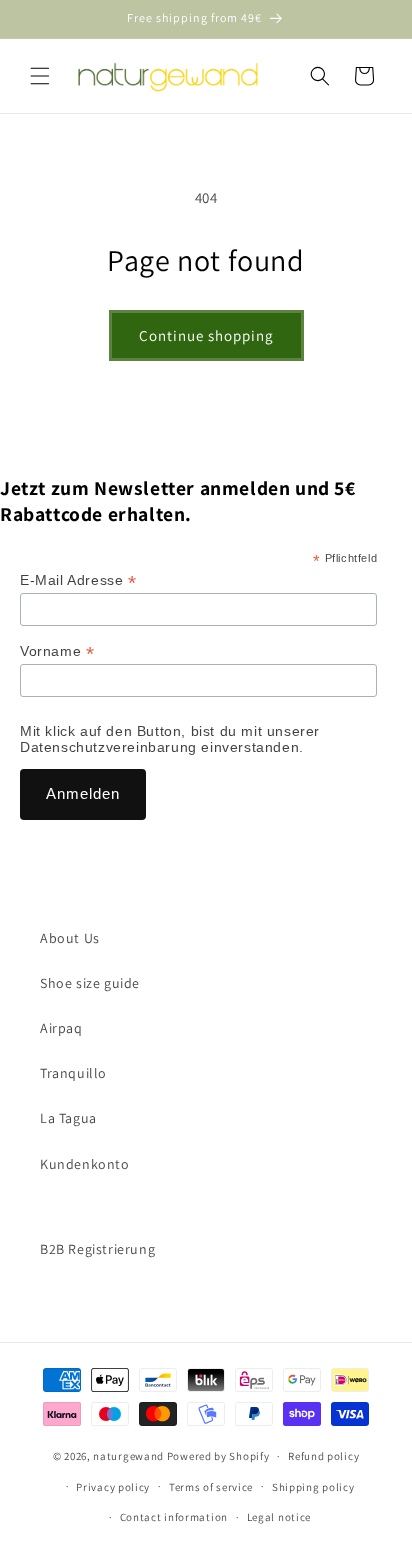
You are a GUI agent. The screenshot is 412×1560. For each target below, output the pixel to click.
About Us (70, 938)
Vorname (57, 651)
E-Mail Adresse (78, 580)
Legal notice (279, 1517)
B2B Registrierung (97, 1249)
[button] (40, 76)
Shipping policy (313, 1487)
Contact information (174, 1517)
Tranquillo (73, 1073)
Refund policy (323, 1456)
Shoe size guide (90, 983)
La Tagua (68, 1118)
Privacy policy (113, 1487)
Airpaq (61, 1028)
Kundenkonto (85, 1164)
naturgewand (128, 1456)
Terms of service (211, 1487)
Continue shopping (206, 335)
